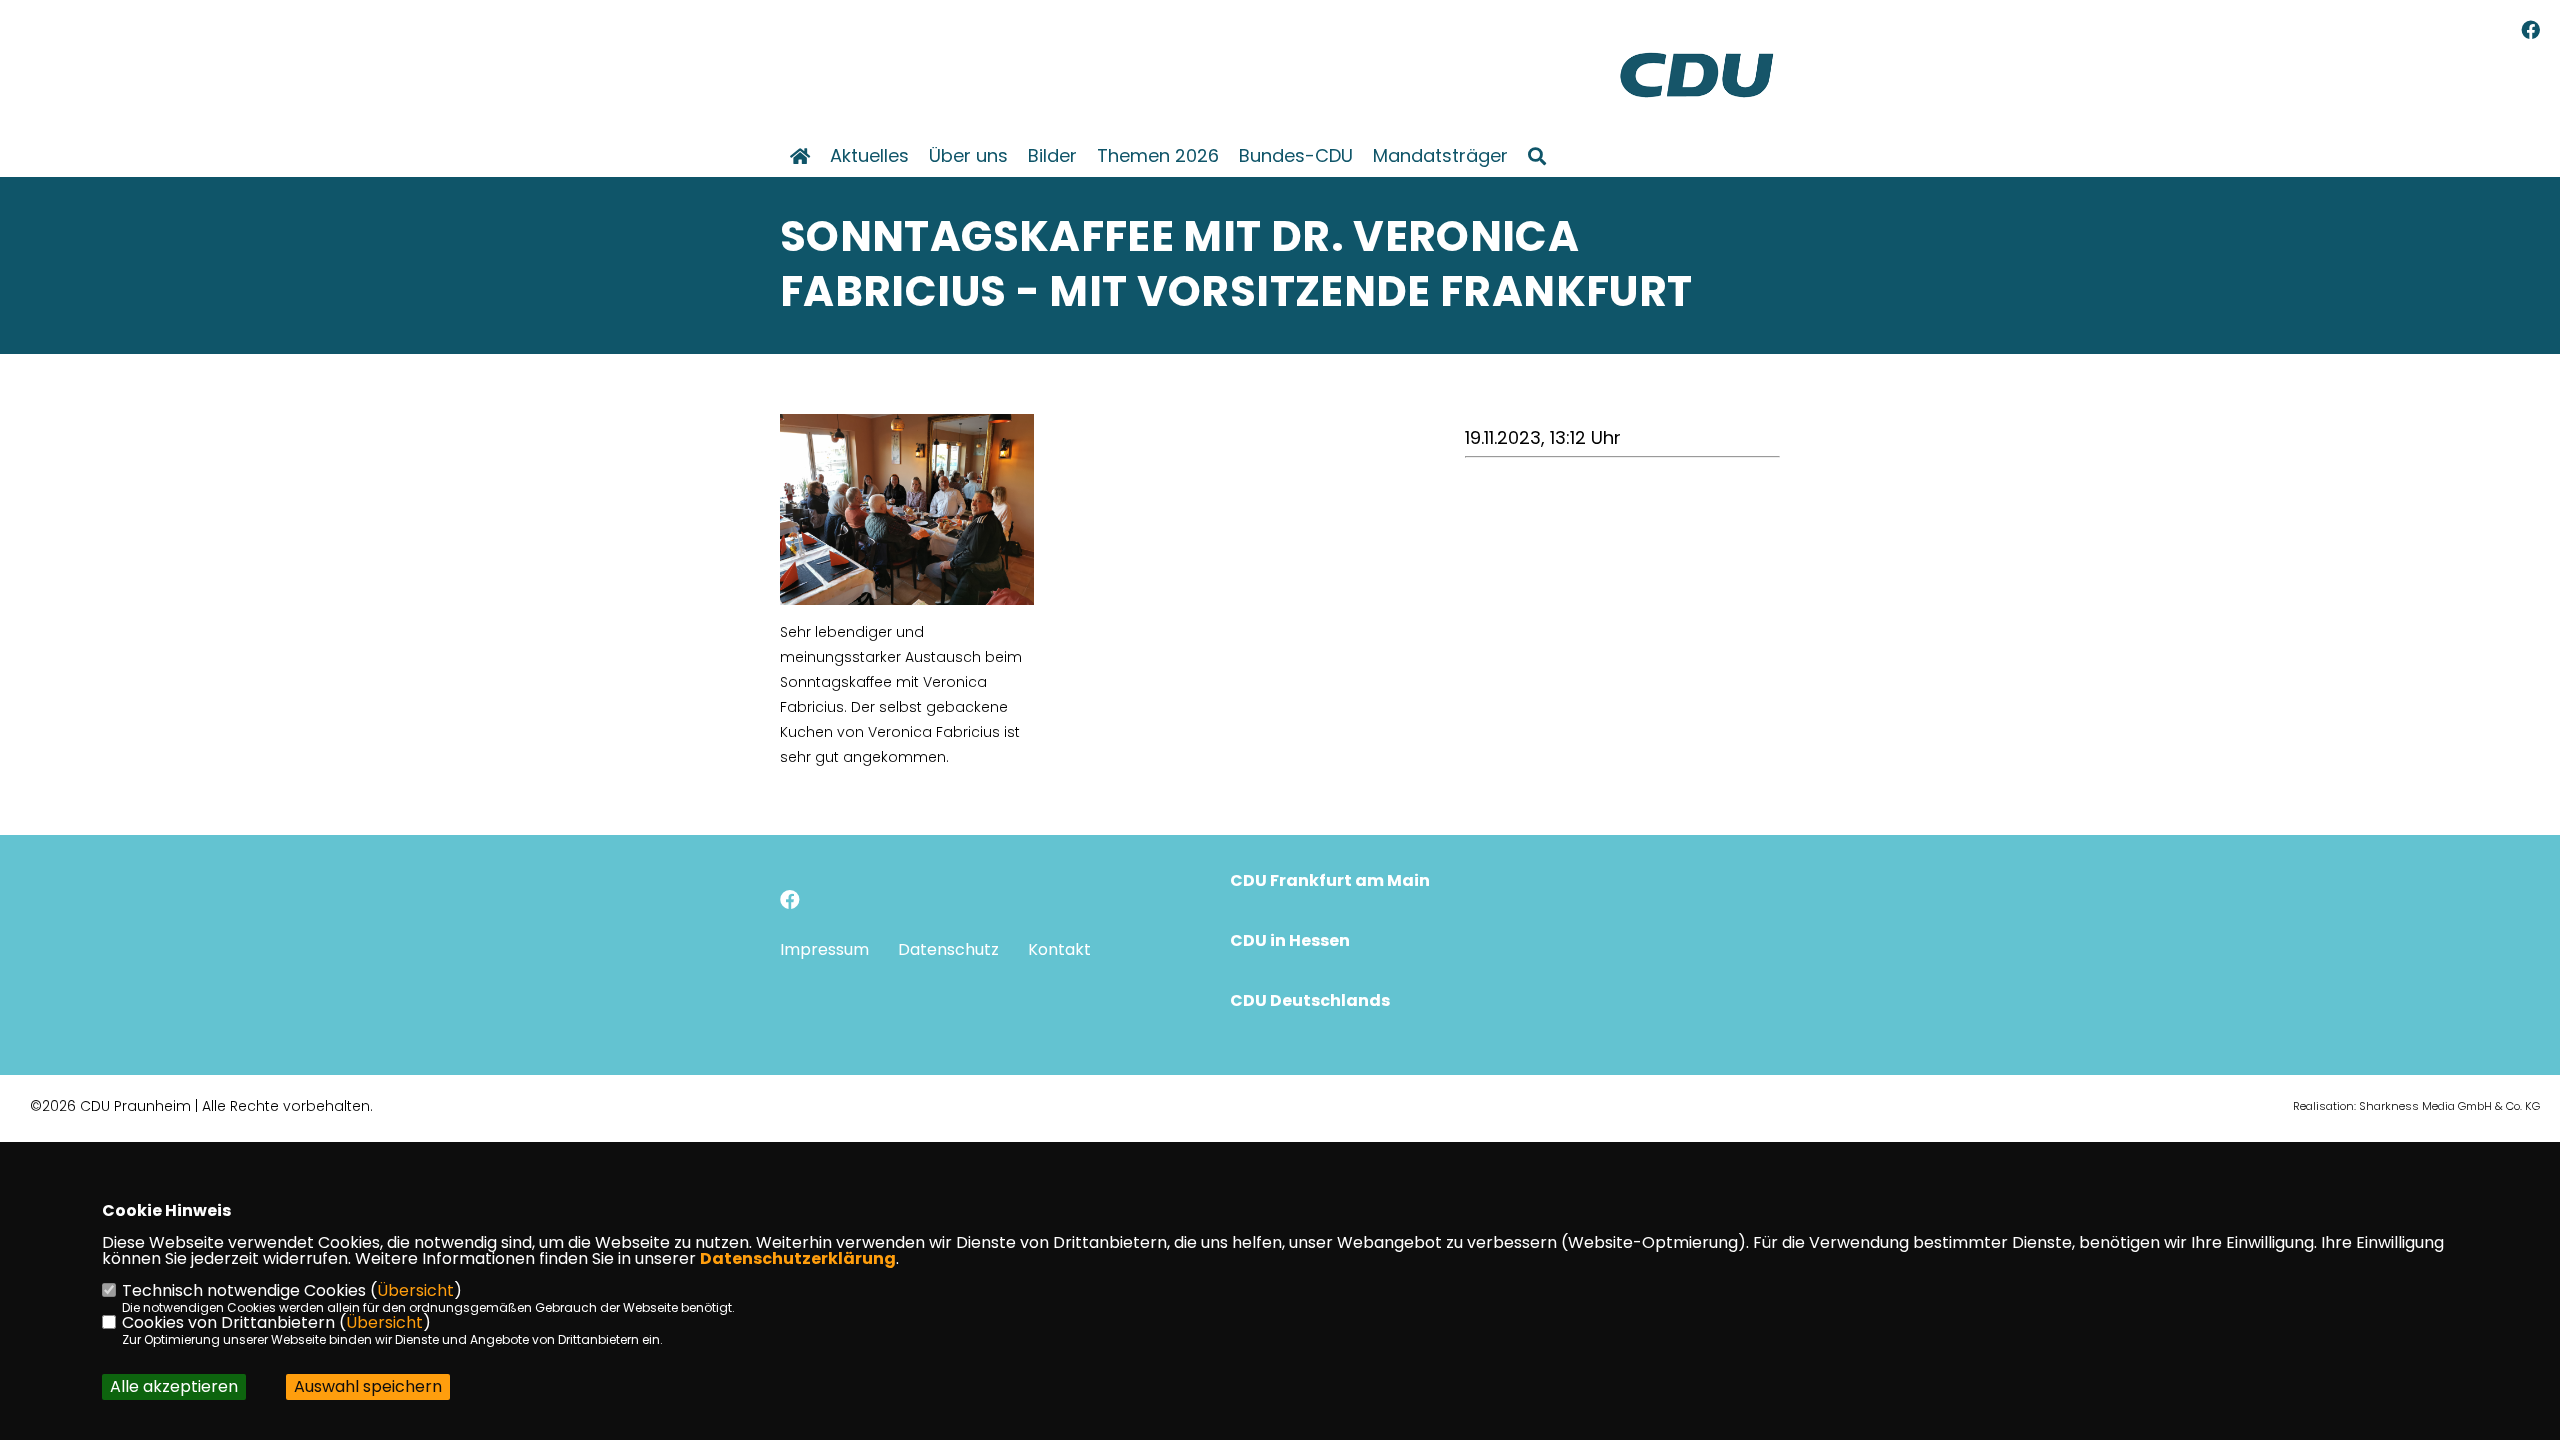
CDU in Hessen (1290, 940)
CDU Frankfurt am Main (1330, 880)
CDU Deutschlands (1310, 1000)
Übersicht (415, 1290)
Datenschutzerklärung (798, 1258)
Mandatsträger (1440, 156)
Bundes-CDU (1296, 156)
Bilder (1052, 156)
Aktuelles (869, 156)
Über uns (968, 156)
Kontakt (1059, 949)
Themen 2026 (1158, 156)
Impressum (824, 949)
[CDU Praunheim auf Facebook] (790, 902)
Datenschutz (948, 949)
